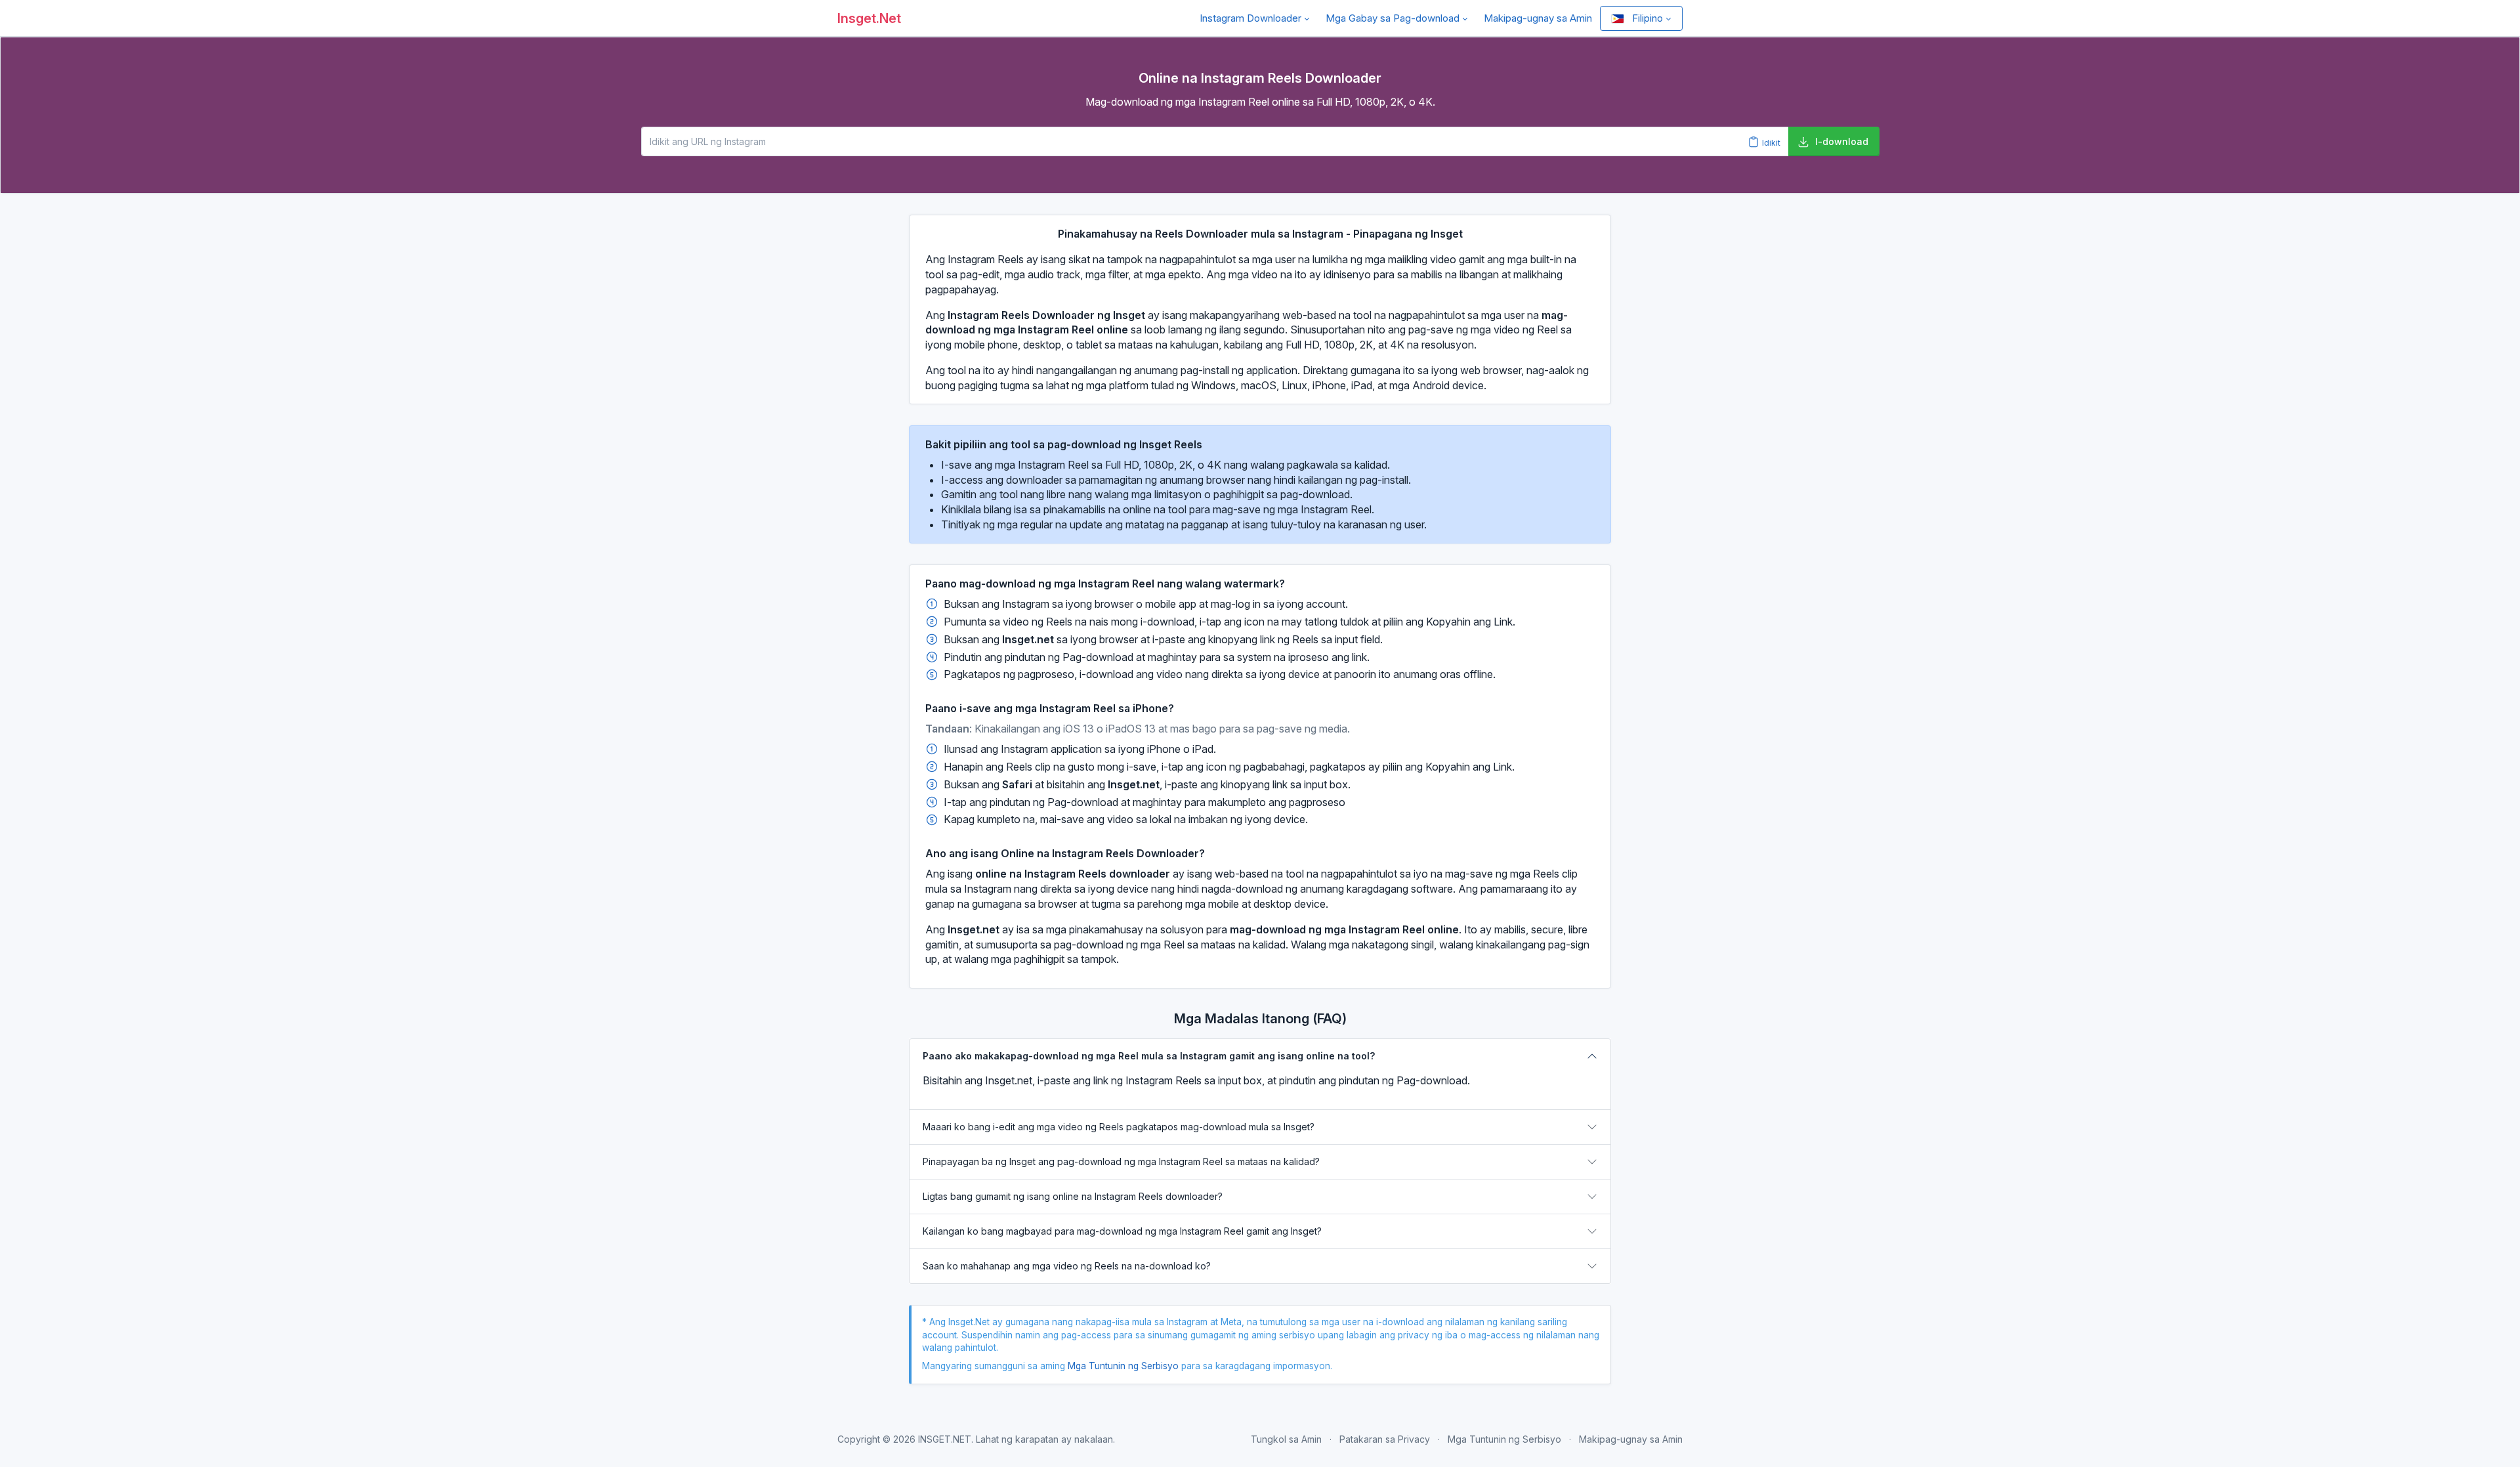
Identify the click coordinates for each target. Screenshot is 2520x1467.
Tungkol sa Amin (1286, 1439)
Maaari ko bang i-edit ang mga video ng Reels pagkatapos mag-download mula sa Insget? (1119, 1127)
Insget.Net (869, 18)
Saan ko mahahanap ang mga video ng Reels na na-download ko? (1067, 1266)
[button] (1255, 18)
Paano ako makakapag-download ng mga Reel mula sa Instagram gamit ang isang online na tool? (1149, 1056)
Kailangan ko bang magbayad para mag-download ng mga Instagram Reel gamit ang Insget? (1122, 1231)
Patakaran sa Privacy (1385, 1439)
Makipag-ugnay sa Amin (1538, 18)
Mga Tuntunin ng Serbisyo (1123, 1366)
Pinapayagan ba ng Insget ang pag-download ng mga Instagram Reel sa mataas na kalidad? (1121, 1161)
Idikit (1770, 142)
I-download (1842, 141)
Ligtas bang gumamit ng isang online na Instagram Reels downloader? (1073, 1196)
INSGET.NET (945, 1439)
